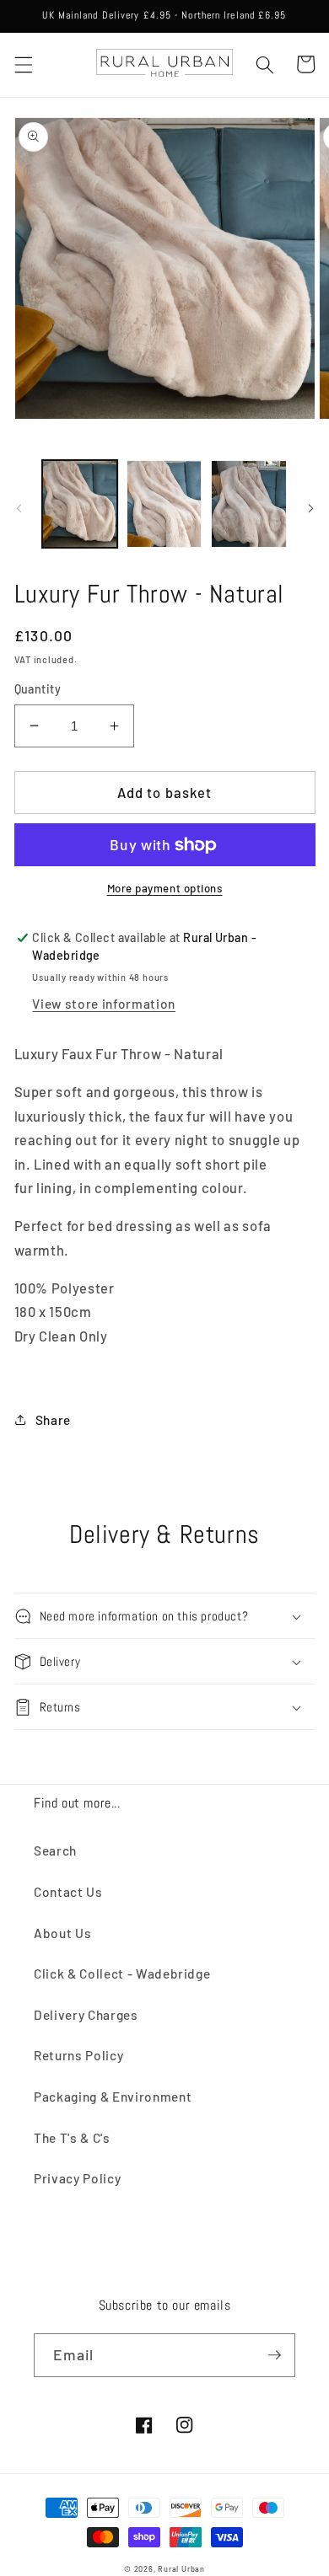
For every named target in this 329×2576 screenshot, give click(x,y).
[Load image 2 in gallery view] (164, 504)
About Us (62, 1933)
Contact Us (68, 1892)
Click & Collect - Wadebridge (122, 1974)
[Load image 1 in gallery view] (80, 504)
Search (55, 1850)
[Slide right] (310, 508)
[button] (23, 64)
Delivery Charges (86, 2015)
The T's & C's (72, 2138)
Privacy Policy (77, 2178)
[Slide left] (19, 508)
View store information (104, 1004)
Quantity (38, 689)
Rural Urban (181, 2569)
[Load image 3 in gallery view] (248, 504)
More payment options (165, 888)
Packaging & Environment (113, 2097)
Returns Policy (78, 2055)
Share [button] (53, 1420)
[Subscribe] (274, 2355)
